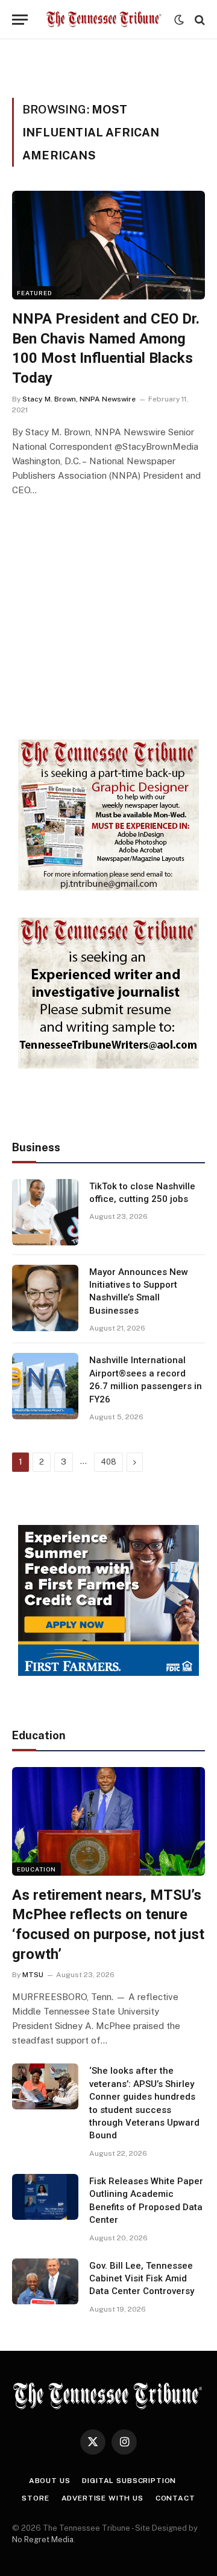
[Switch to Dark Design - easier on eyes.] (179, 20)
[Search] (199, 20)
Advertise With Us (102, 2498)
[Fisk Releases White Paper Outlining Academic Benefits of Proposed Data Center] (45, 2197)
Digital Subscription (129, 2481)
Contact (175, 2498)
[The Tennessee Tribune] (104, 20)
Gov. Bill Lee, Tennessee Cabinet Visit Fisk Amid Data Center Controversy (142, 2279)
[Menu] (20, 20)
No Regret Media (43, 2539)
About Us (50, 2481)
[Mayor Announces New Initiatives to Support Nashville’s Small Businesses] (45, 1298)
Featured (34, 293)
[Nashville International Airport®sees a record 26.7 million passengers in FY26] (45, 1386)
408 (108, 1462)
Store (35, 2498)
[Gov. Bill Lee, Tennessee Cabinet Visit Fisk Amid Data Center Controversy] (45, 2281)
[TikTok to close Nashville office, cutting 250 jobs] (45, 1212)
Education (36, 1869)
